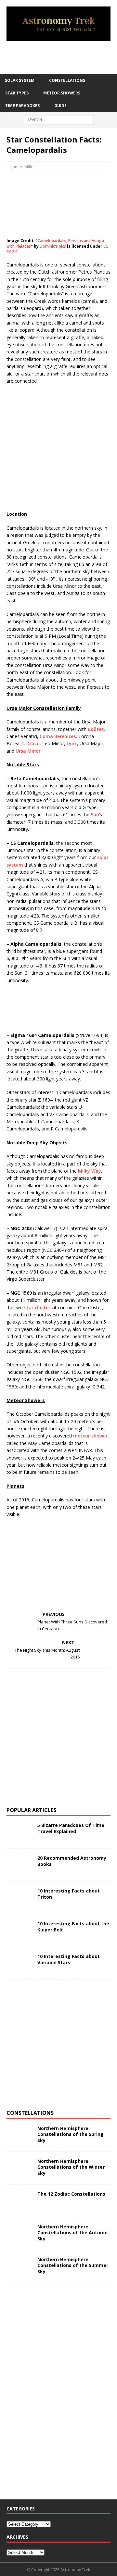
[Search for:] (59, 120)
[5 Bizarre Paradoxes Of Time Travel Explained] (19, 1832)
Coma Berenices (58, 736)
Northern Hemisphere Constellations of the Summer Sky (73, 2265)
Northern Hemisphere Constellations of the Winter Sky (71, 2167)
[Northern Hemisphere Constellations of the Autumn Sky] (19, 2234)
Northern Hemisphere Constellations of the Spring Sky (71, 2134)
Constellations (67, 80)
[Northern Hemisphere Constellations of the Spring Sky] (19, 2135)
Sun (95, 814)
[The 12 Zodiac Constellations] (19, 2201)
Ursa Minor (28, 751)
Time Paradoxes (22, 106)
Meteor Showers (62, 93)
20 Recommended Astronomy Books (72, 1861)
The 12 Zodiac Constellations (71, 2194)
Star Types (17, 93)
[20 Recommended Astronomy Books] (19, 1865)
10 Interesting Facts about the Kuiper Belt (73, 1926)
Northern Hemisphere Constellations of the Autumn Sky (72, 2232)
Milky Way (90, 1171)
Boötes (96, 729)
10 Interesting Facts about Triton (69, 1894)
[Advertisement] (62, 57)
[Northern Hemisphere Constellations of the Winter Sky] (19, 2168)
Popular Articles (31, 1810)
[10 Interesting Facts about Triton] (19, 1898)
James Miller (23, 166)
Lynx (72, 743)
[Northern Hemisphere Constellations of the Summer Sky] (19, 2266)
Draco (33, 743)
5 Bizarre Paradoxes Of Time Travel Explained (71, 1828)
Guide (60, 106)
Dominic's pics (53, 246)
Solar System (20, 80)
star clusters (38, 1307)
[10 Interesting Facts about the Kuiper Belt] (19, 1930)
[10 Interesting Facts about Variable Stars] (19, 1963)
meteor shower (90, 1436)
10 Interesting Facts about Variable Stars (69, 1959)
